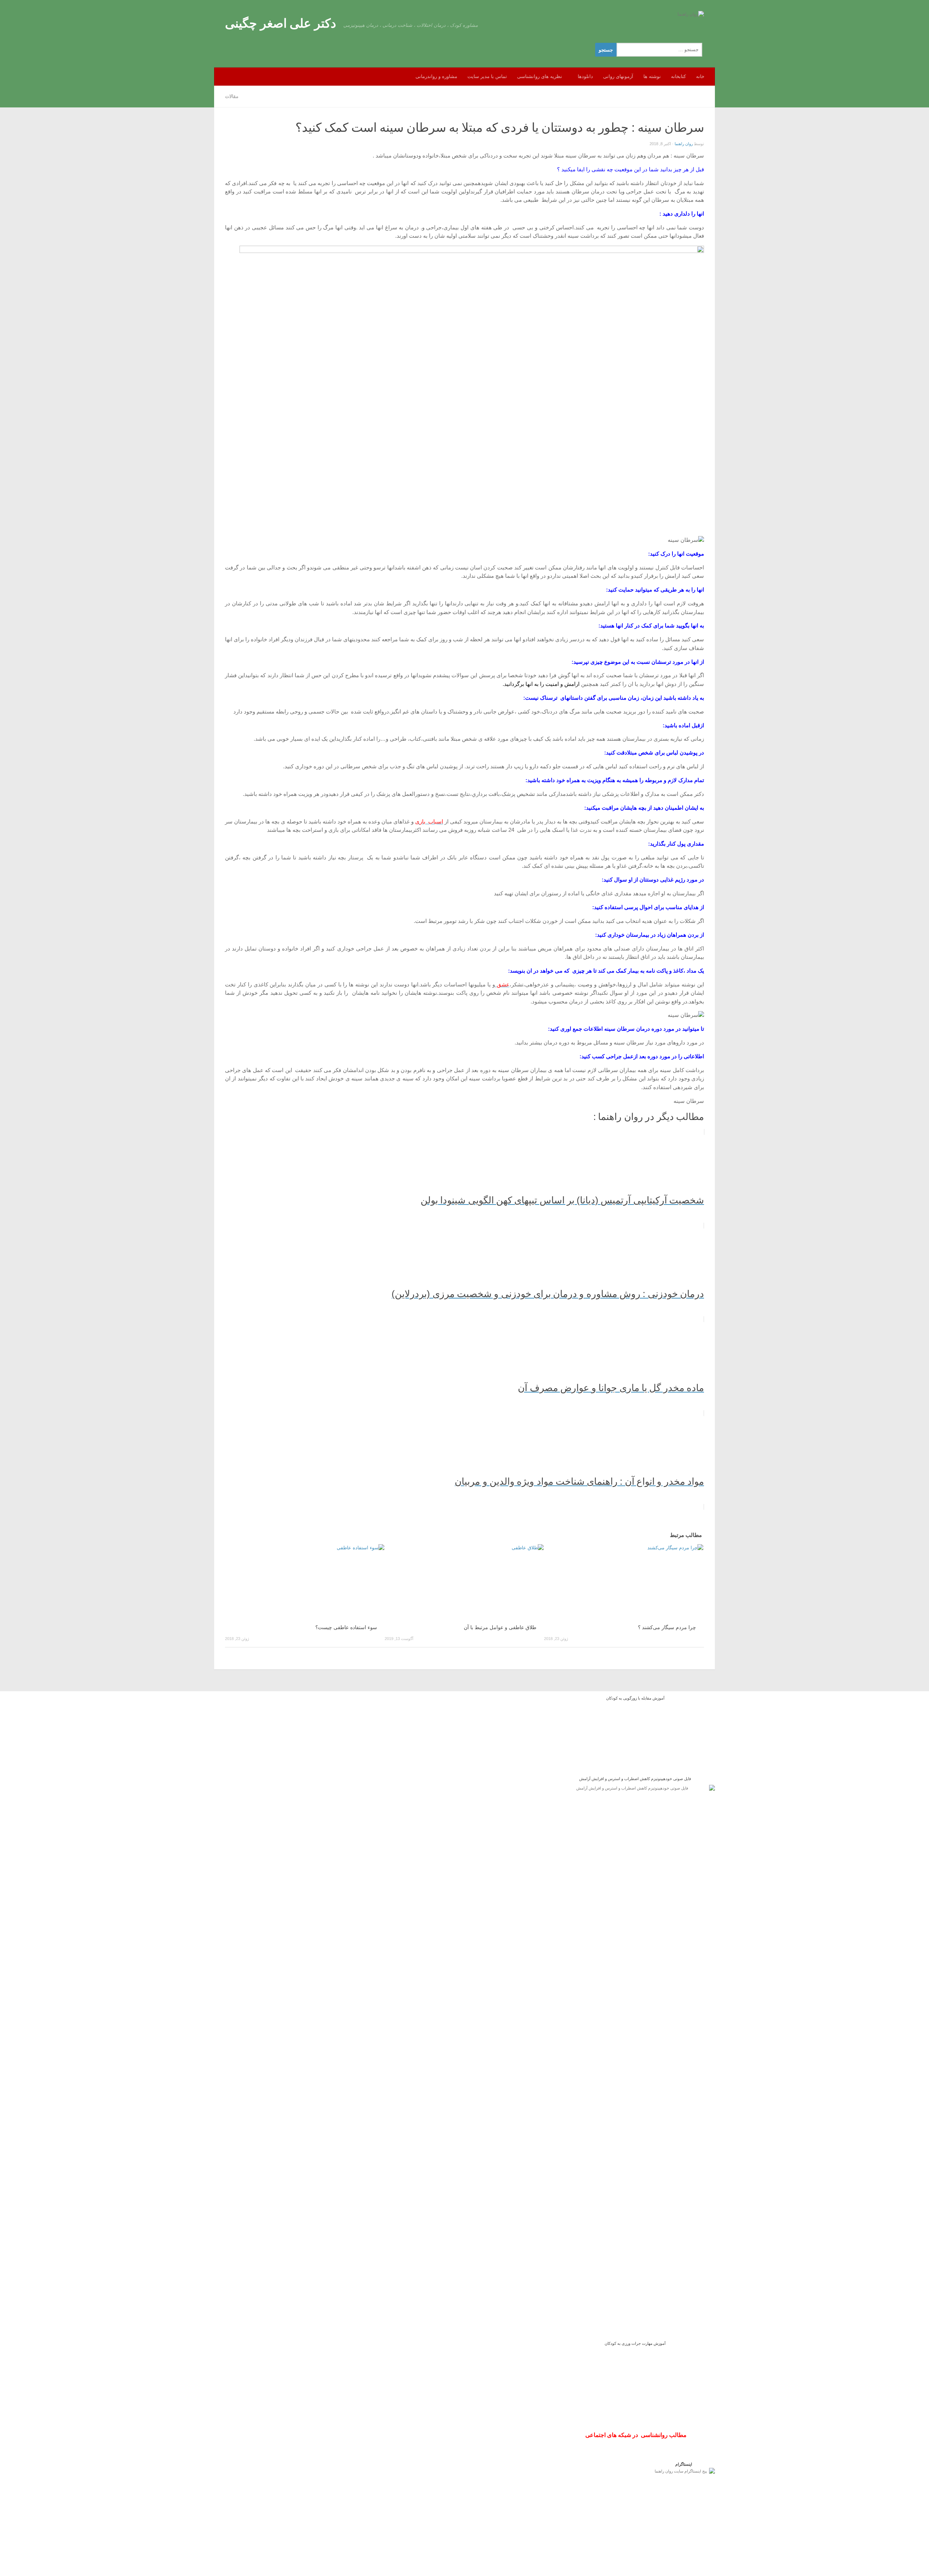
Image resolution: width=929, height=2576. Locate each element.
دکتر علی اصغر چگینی (281, 23)
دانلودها (585, 76)
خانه (700, 76)
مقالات (232, 96)
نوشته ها (652, 76)
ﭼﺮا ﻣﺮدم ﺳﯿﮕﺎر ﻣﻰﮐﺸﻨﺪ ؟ (667, 1628)
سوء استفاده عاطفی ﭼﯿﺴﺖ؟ (346, 1628)
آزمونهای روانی (618, 76)
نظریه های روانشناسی (540, 76)
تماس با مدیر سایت (487, 76)
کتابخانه (678, 76)
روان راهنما (684, 144)
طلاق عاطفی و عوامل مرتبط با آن (500, 1628)
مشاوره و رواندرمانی (436, 76)
